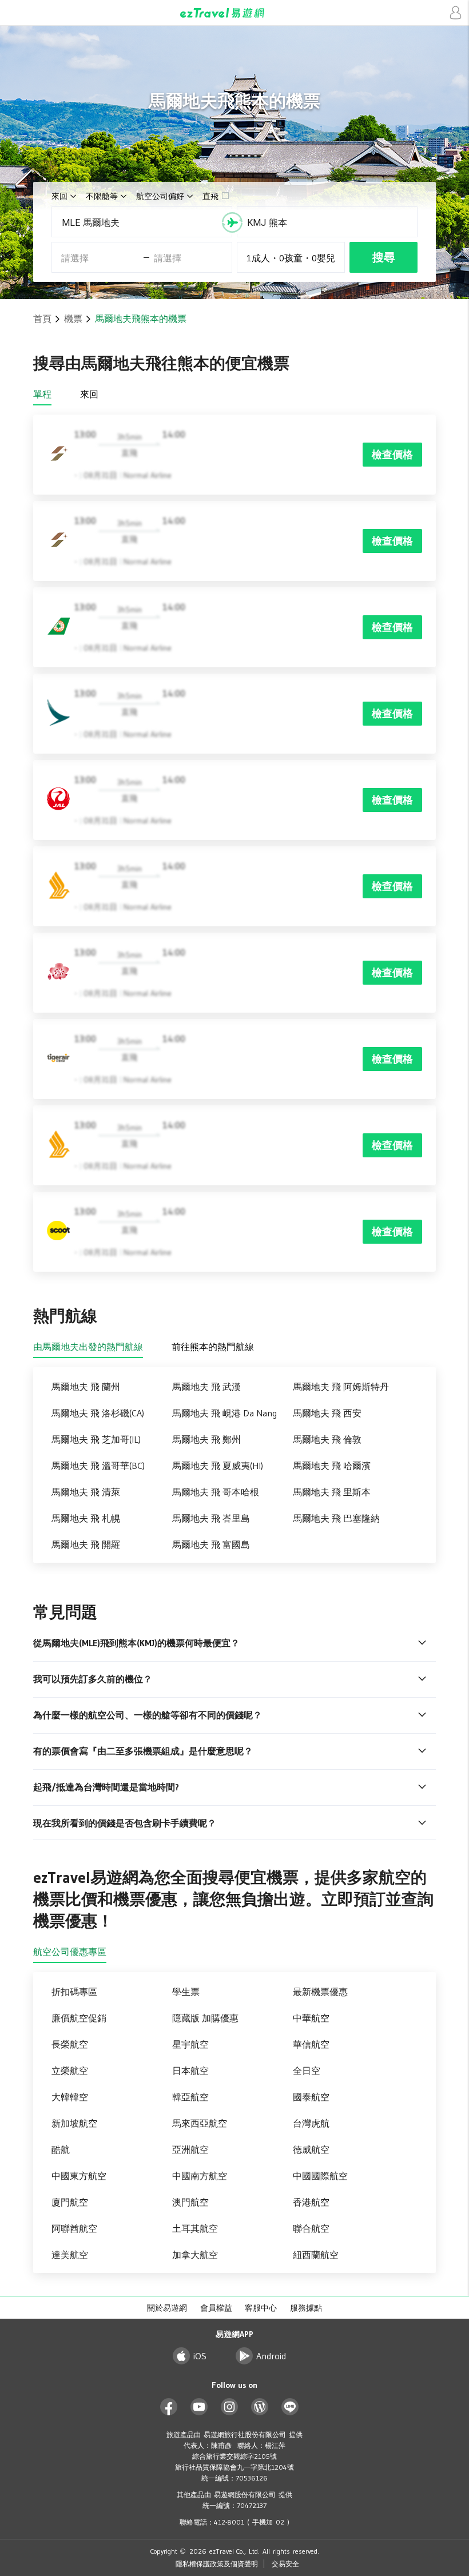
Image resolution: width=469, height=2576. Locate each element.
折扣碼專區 (74, 1992)
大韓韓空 (70, 2097)
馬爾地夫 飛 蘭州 (86, 1387)
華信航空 (311, 2044)
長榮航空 (70, 2044)
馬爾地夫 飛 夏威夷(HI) (218, 1466)
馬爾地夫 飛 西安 (327, 1413)
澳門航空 (190, 2202)
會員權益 (216, 2308)
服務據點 (306, 2308)
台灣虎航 (311, 2123)
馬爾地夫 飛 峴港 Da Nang (224, 1413)
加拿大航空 (195, 2255)
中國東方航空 (79, 2176)
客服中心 (261, 2308)
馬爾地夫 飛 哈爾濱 (332, 1466)
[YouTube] (199, 2407)
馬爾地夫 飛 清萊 (86, 1492)
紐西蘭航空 (316, 2255)
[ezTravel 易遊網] (234, 13)
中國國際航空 (320, 2176)
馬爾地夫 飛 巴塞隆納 (336, 1518)
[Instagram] (230, 2407)
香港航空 (311, 2202)
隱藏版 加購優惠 (205, 2018)
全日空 (307, 2071)
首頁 (42, 318)
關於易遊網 (167, 2308)
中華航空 (311, 2018)
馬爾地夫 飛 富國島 (211, 1544)
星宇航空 (190, 2044)
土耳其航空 (195, 2228)
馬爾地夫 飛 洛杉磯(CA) (98, 1413)
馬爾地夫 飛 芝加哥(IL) (96, 1439)
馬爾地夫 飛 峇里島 (211, 1518)
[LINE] (290, 2407)
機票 (73, 318)
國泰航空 (311, 2097)
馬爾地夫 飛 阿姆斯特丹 (341, 1387)
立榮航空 (70, 2071)
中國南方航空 (200, 2176)
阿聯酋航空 (74, 2228)
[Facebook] (169, 2407)
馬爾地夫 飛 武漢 (206, 1387)
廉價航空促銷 (79, 2018)
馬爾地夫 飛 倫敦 (327, 1439)
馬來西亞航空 (200, 2123)
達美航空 (70, 2255)
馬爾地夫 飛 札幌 (86, 1518)
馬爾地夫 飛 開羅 (86, 1544)
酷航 (61, 2149)
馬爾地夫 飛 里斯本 (332, 1492)
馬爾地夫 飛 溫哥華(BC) (98, 1466)
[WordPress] (260, 2407)
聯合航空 (311, 2228)
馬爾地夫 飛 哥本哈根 (216, 1492)
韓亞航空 (190, 2097)
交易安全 (285, 2564)
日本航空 (190, 2071)
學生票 (186, 1992)
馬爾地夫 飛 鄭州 (206, 1439)
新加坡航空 (74, 2123)
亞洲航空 (190, 2149)
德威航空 (311, 2149)
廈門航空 (70, 2202)
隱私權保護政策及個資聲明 (217, 2564)
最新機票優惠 (320, 1992)
